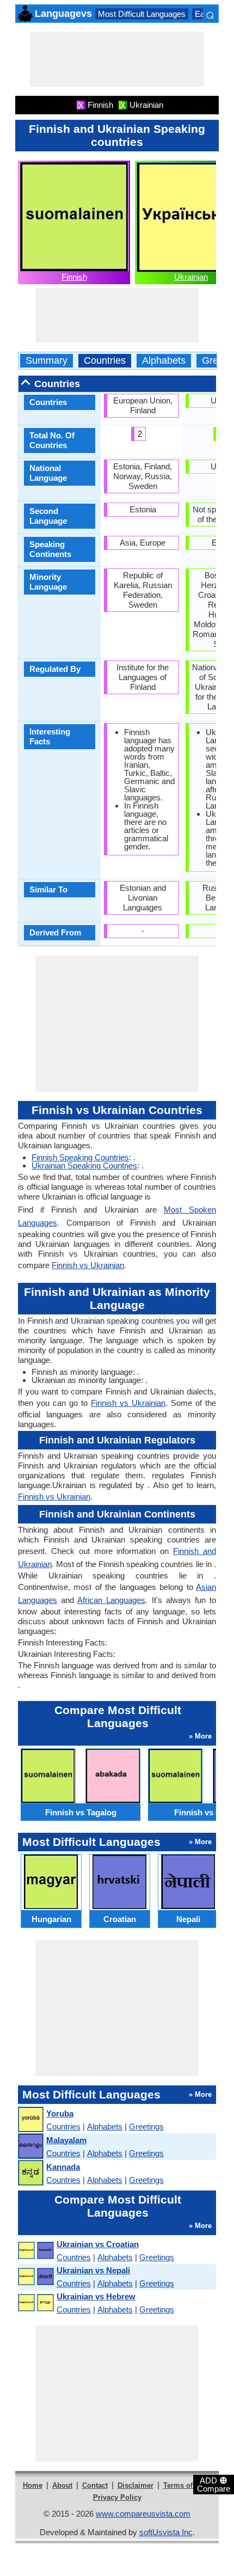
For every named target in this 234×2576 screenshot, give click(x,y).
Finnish (74, 277)
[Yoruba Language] (30, 2120)
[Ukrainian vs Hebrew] (35, 2303)
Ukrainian (191, 277)
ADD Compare (214, 2484)
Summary (47, 361)
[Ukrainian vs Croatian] (35, 2251)
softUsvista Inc (166, 2532)
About (62, 2485)
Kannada (63, 2167)
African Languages (111, 1600)
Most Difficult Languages (142, 14)
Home (33, 2485)
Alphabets (164, 361)
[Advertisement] (117, 59)
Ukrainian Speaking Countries (84, 1165)
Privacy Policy (117, 2497)
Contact (95, 2485)
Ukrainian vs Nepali (93, 2270)
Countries (105, 361)
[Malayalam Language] (30, 2147)
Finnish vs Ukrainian (88, 1265)
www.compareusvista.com (143, 2514)
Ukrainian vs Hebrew (96, 2296)
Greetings (146, 2127)
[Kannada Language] (30, 2173)
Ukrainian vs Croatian (98, 2244)
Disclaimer (136, 2485)
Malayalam (66, 2140)
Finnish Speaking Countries (80, 1157)
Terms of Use (185, 2485)
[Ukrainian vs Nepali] (35, 2277)
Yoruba (60, 2113)
